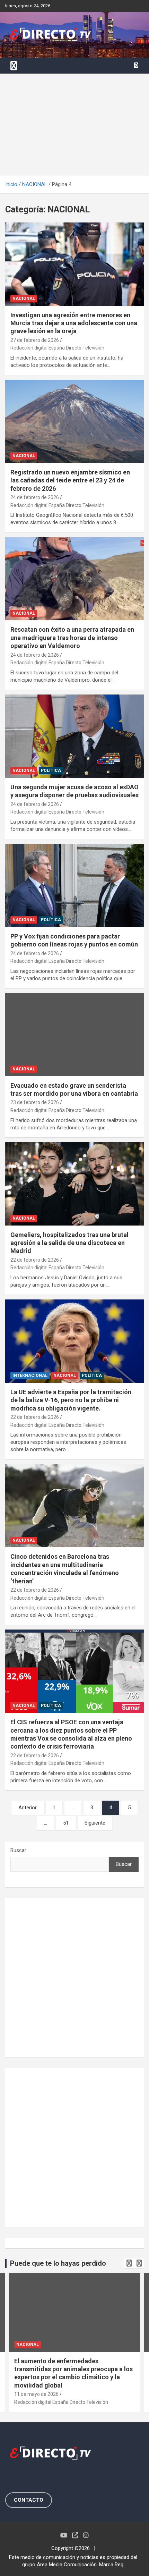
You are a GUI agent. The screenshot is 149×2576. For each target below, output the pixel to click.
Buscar (18, 1850)
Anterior (28, 1808)
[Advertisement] (74, 125)
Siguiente (95, 1823)
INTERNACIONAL (30, 1375)
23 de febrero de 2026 (35, 1102)
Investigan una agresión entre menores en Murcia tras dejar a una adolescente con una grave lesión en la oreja (74, 323)
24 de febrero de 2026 (35, 497)
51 (66, 1823)
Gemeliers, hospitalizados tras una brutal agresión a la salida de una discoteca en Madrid (69, 1243)
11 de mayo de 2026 (36, 2394)
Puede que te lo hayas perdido (58, 2263)
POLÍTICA (51, 771)
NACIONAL (24, 298)
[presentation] (129, 2263)
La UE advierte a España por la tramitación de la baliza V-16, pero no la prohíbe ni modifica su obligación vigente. (71, 1400)
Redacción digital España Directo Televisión (57, 348)
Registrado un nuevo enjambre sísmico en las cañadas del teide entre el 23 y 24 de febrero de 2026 (70, 480)
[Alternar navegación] (14, 66)
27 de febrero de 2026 (35, 340)
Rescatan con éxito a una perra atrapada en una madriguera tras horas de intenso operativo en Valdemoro (72, 638)
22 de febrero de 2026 (35, 1260)
